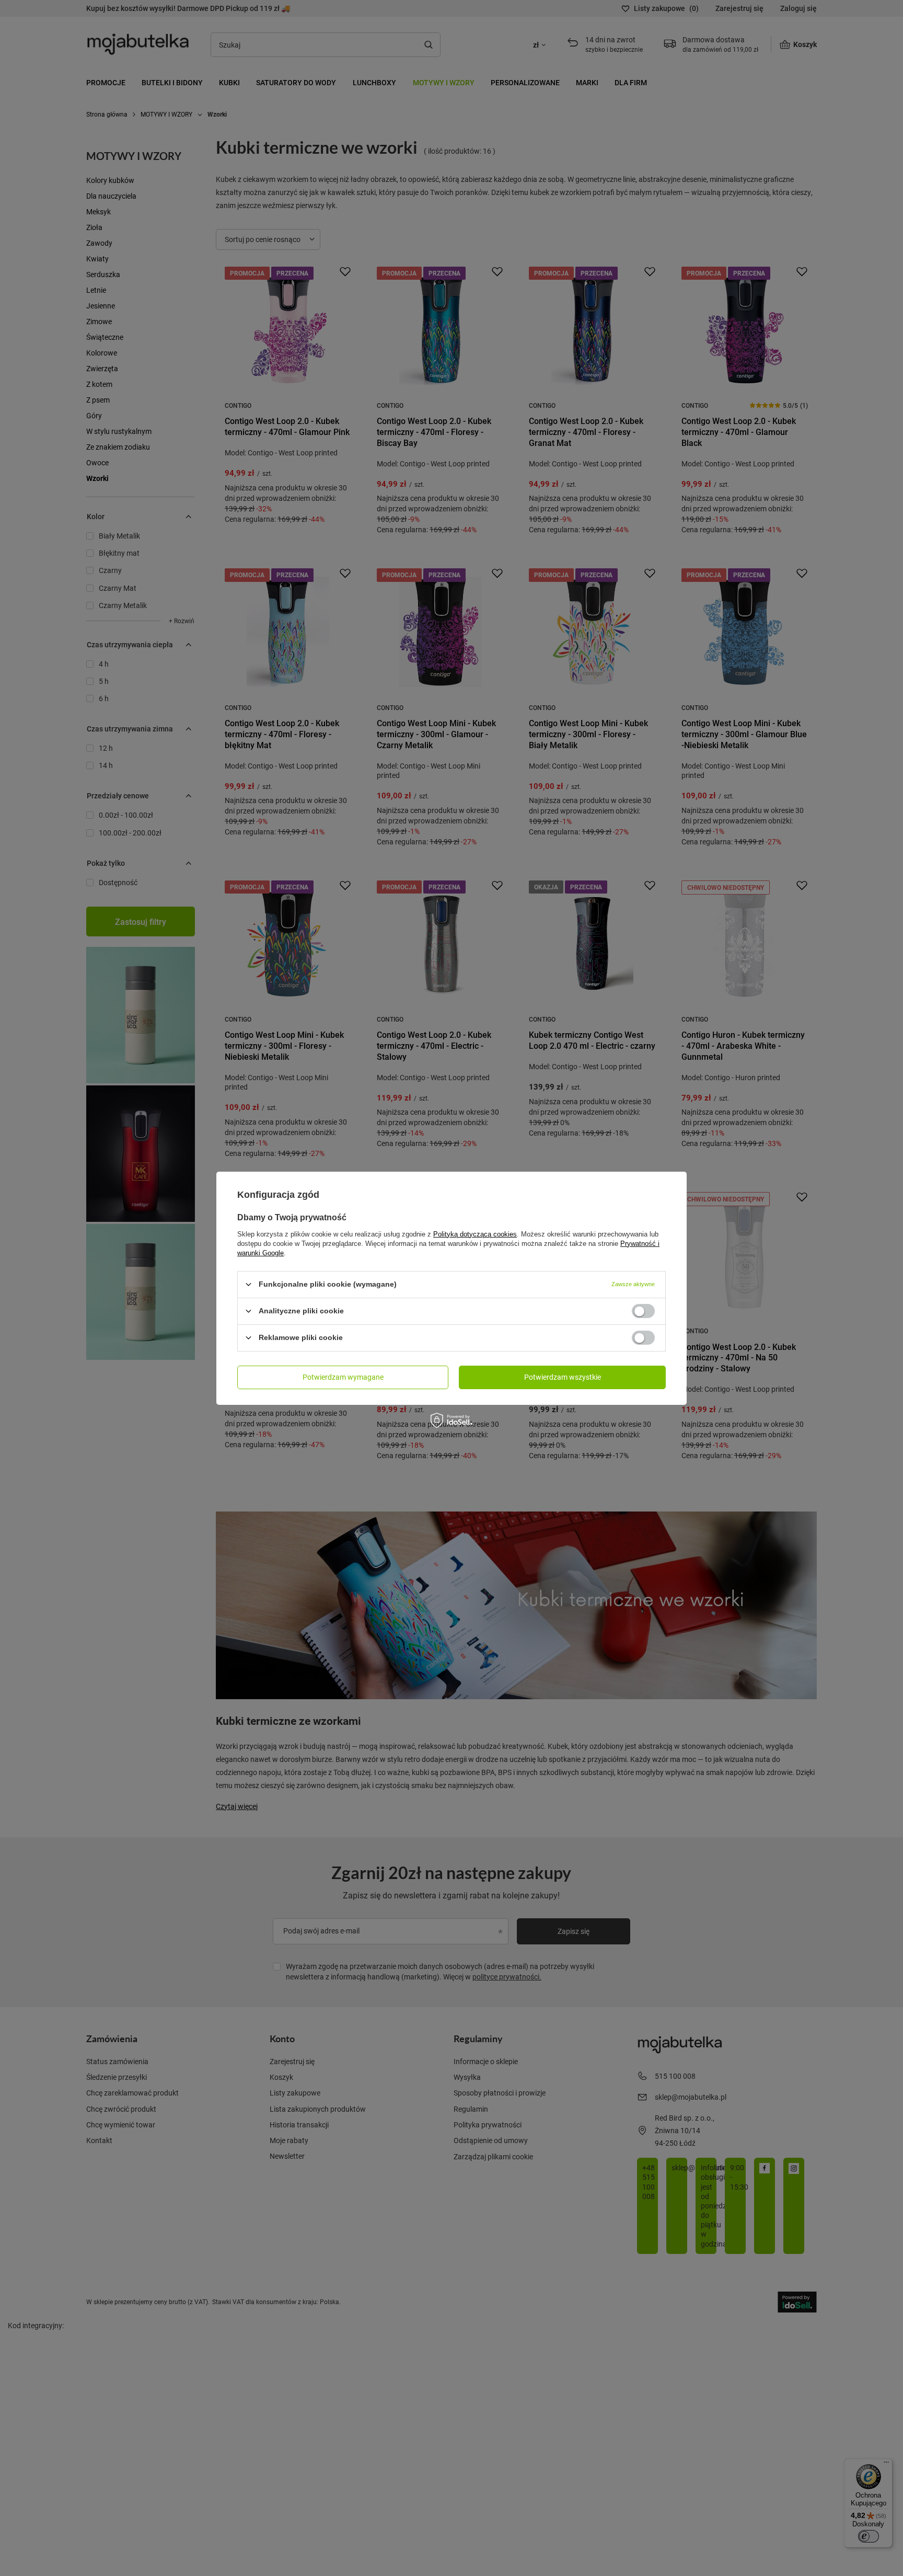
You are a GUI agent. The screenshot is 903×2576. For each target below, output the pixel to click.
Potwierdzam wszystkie (563, 1377)
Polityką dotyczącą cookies (475, 1234)
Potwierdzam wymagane (343, 1377)
